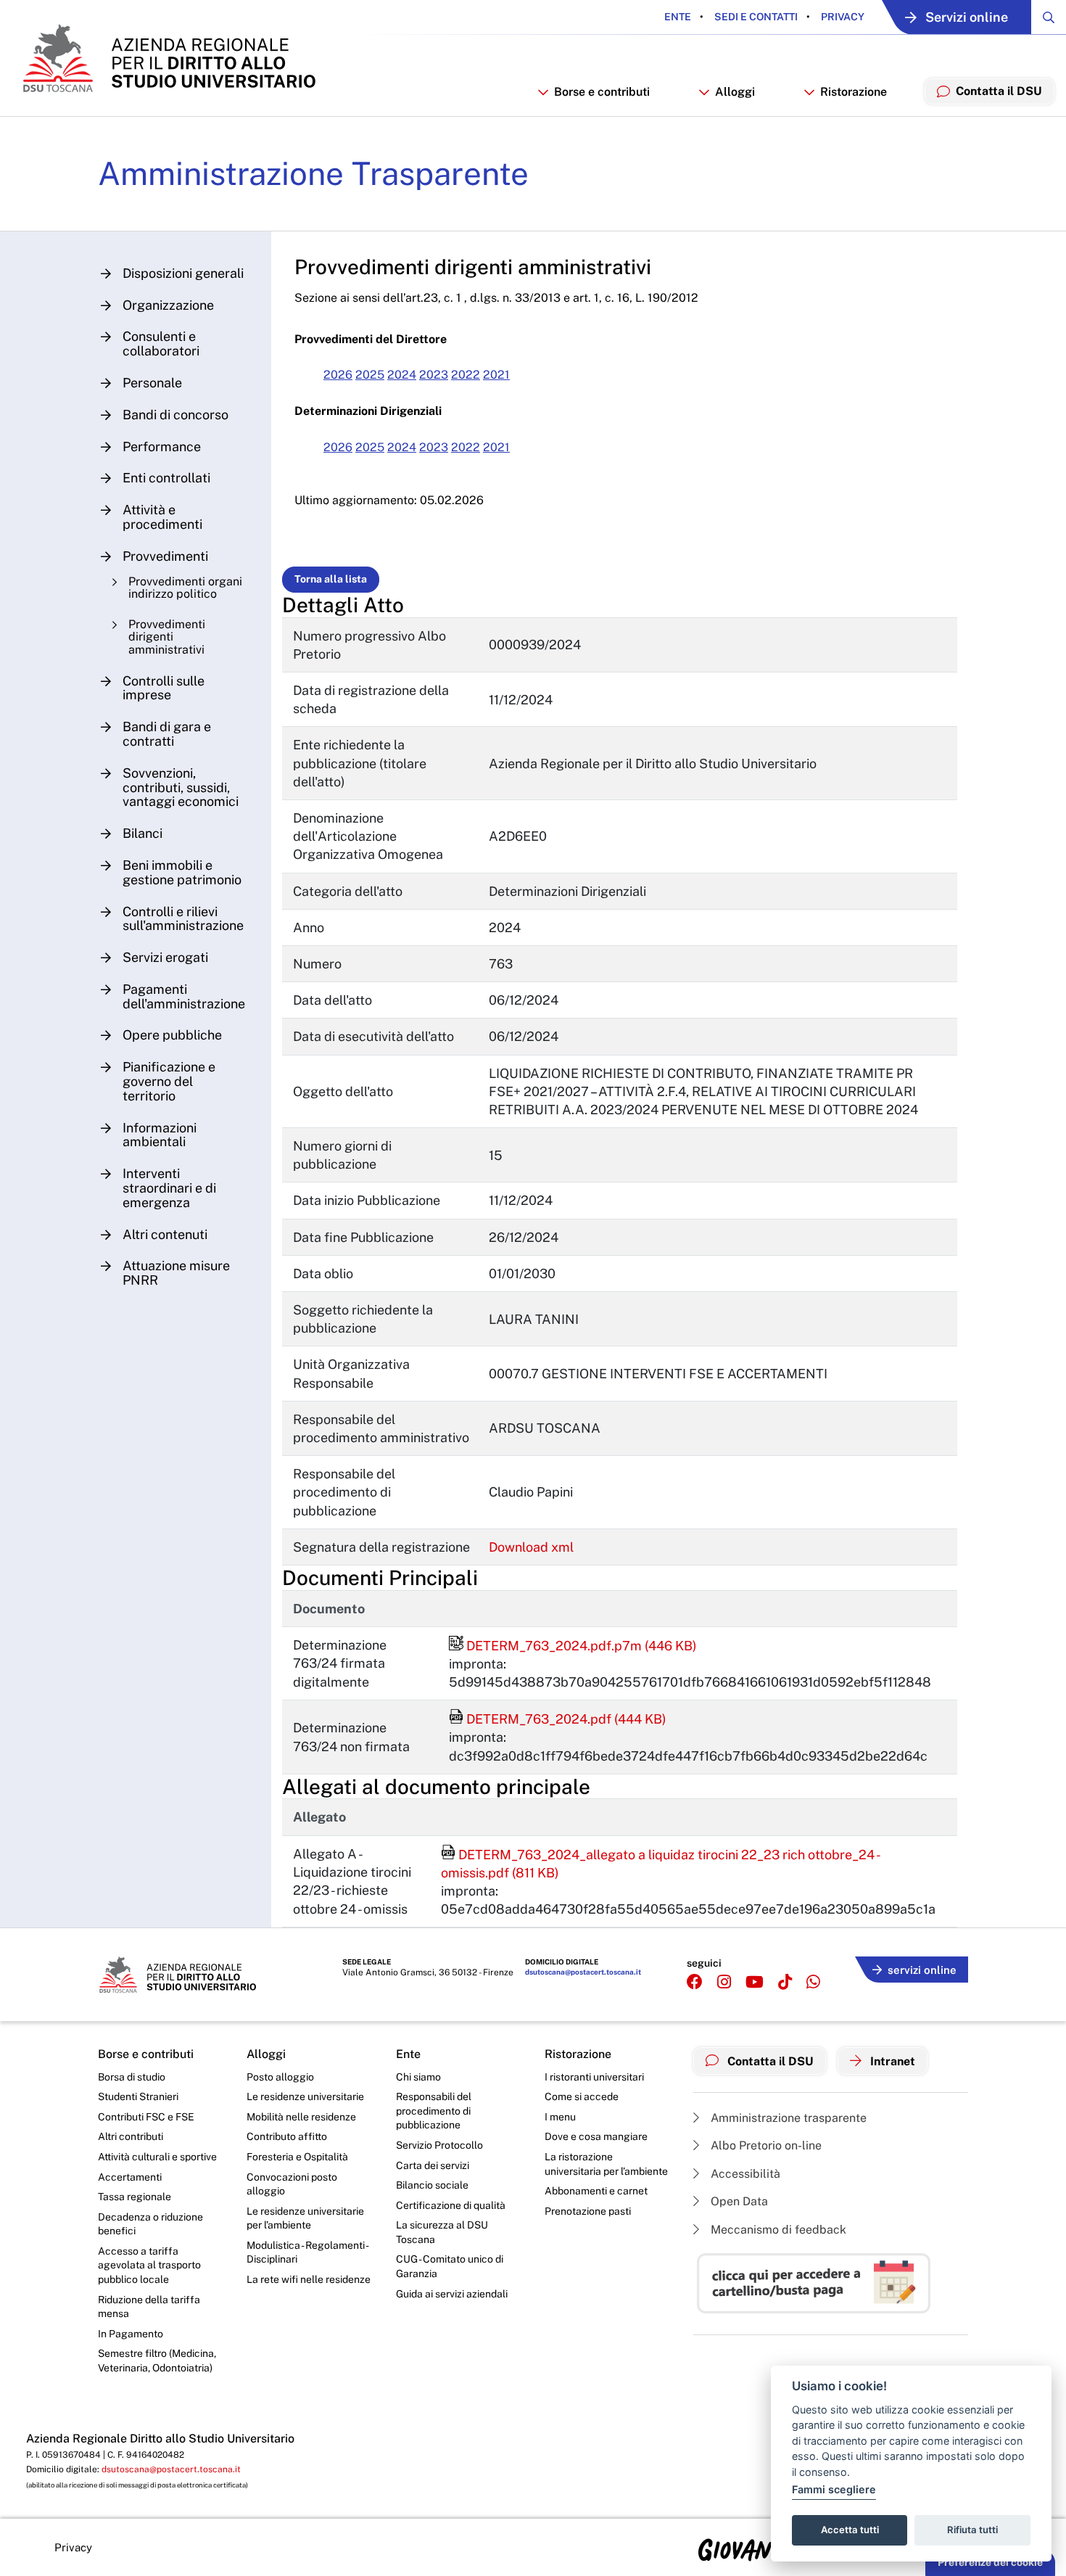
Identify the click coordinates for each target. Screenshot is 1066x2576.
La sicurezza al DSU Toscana (442, 2232)
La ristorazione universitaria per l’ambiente (606, 2164)
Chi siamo (418, 2077)
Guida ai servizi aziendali (452, 2294)
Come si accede (582, 2096)
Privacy (842, 17)
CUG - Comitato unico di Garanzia (450, 2266)
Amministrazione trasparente (787, 2118)
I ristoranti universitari (594, 2077)
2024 (402, 375)
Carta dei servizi (433, 2165)
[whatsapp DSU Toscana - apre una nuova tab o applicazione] (813, 1982)
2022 (466, 375)
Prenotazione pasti (588, 2211)
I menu (560, 2117)
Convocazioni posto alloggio (292, 2184)
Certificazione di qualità (451, 2205)
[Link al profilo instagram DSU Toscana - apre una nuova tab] (724, 1982)
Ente (678, 17)
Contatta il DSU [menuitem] (999, 91)
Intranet (891, 2061)
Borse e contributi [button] (602, 92)
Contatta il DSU (769, 2061)
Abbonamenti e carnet (596, 2191)
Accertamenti (130, 2177)
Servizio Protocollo (439, 2145)
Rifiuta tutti (972, 2530)
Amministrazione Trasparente (313, 173)
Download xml (531, 1547)
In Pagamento (131, 2334)
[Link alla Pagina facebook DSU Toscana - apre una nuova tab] (695, 1982)
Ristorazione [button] (854, 92)
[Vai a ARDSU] (168, 58)
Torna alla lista (331, 579)
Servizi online (967, 17)
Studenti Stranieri (138, 2096)
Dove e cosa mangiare (596, 2136)
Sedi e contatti (755, 17)
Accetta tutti (850, 2530)
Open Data (738, 2201)
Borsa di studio (132, 2077)
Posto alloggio (280, 2077)
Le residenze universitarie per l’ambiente (305, 2218)
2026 (338, 375)
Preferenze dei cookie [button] (990, 2562)
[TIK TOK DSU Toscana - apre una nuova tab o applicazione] (785, 1982)
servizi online (922, 1970)
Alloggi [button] (735, 92)
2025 (370, 375)
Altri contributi (131, 2136)
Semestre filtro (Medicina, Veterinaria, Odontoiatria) (157, 2361)
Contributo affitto (287, 2136)
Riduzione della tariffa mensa (149, 2307)
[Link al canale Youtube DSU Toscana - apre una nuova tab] (755, 1982)
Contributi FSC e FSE (146, 2117)
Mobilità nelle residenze (301, 2117)
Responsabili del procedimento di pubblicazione (434, 2111)
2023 (434, 375)
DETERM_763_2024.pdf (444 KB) (558, 1719)
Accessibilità (744, 2174)
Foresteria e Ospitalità (297, 2157)
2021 (496, 375)
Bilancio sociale (432, 2185)
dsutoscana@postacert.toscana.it (583, 1972)
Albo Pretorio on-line (765, 2145)
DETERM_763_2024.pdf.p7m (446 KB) (573, 1646)
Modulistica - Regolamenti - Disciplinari (307, 2252)
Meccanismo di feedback (777, 2230)
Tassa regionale (135, 2197)
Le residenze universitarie (305, 2096)
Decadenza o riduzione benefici (150, 2224)
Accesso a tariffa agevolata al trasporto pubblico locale (149, 2265)
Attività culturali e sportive (157, 2157)
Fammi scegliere (834, 2489)
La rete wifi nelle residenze (309, 2279)
